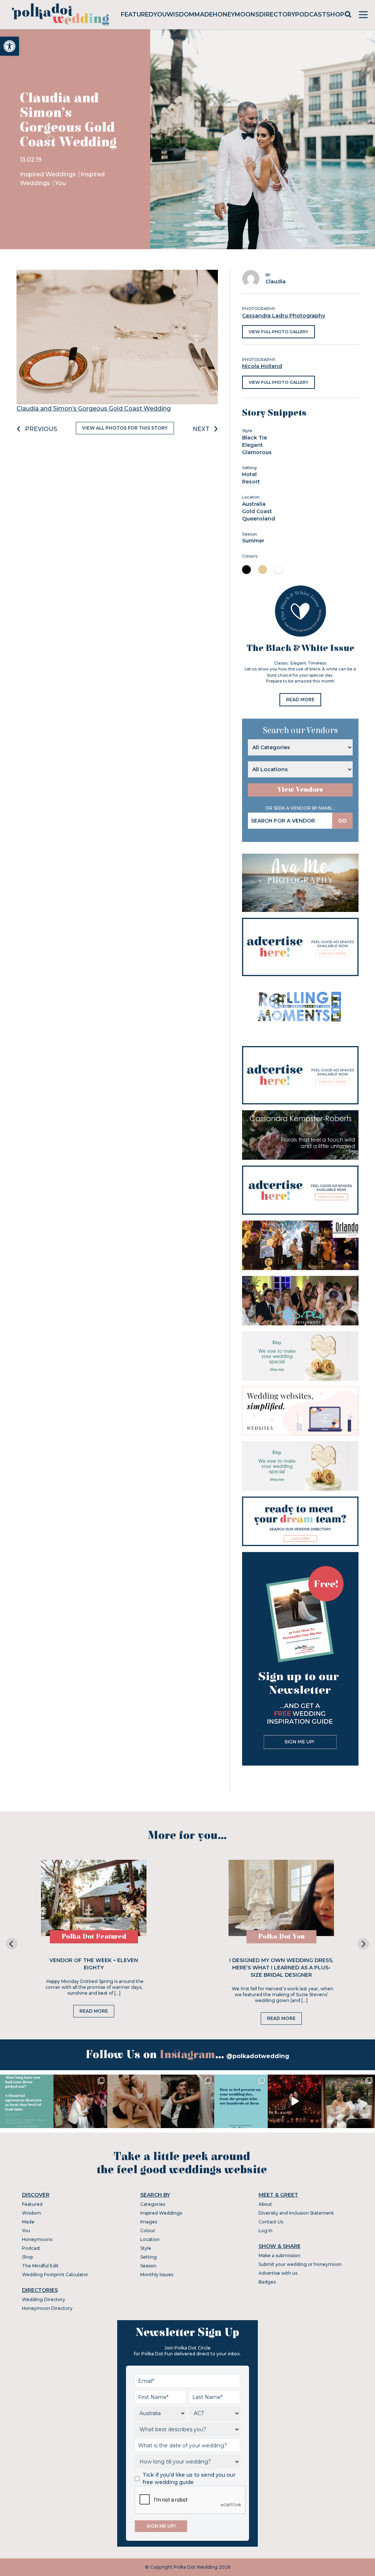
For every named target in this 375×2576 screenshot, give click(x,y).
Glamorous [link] (257, 452)
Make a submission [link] (279, 2255)
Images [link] (149, 2222)
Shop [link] (335, 14)
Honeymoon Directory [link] (47, 2308)
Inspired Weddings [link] (49, 174)
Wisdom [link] (181, 14)
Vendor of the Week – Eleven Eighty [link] (94, 1964)
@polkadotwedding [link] (258, 2056)
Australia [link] (254, 504)
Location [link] (150, 2239)
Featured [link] (137, 14)
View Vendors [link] (300, 790)
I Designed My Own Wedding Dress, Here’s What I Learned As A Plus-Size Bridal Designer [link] (281, 1968)
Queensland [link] (259, 519)
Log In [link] (266, 2231)
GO (342, 821)
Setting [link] (148, 2257)
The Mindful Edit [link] (40, 2266)
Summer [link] (253, 541)
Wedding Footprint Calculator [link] (55, 2275)
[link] (10, 46)
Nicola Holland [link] (262, 366)
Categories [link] (153, 2204)
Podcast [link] (311, 14)
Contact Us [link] (271, 2222)
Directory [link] (277, 14)
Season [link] (148, 2266)
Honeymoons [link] (236, 14)
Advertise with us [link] (278, 2273)
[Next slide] (363, 1944)
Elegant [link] (253, 445)
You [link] (160, 14)
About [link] (265, 2204)
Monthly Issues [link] (157, 2275)
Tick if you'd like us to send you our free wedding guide (189, 2479)
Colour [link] (148, 2231)
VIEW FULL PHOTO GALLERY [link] (279, 332)
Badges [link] (267, 2282)
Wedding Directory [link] (44, 2299)
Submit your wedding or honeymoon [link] (300, 2264)
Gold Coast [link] (257, 511)
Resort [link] (251, 482)
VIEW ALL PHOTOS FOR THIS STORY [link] (125, 428)
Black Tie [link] (255, 438)
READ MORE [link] (300, 700)
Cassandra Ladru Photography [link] (284, 316)
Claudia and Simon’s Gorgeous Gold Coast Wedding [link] (94, 409)
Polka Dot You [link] (281, 1937)
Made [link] (204, 14)
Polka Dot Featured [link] (94, 1937)
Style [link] (146, 2248)
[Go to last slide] (12, 1944)
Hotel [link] (249, 474)
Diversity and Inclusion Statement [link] (296, 2213)
